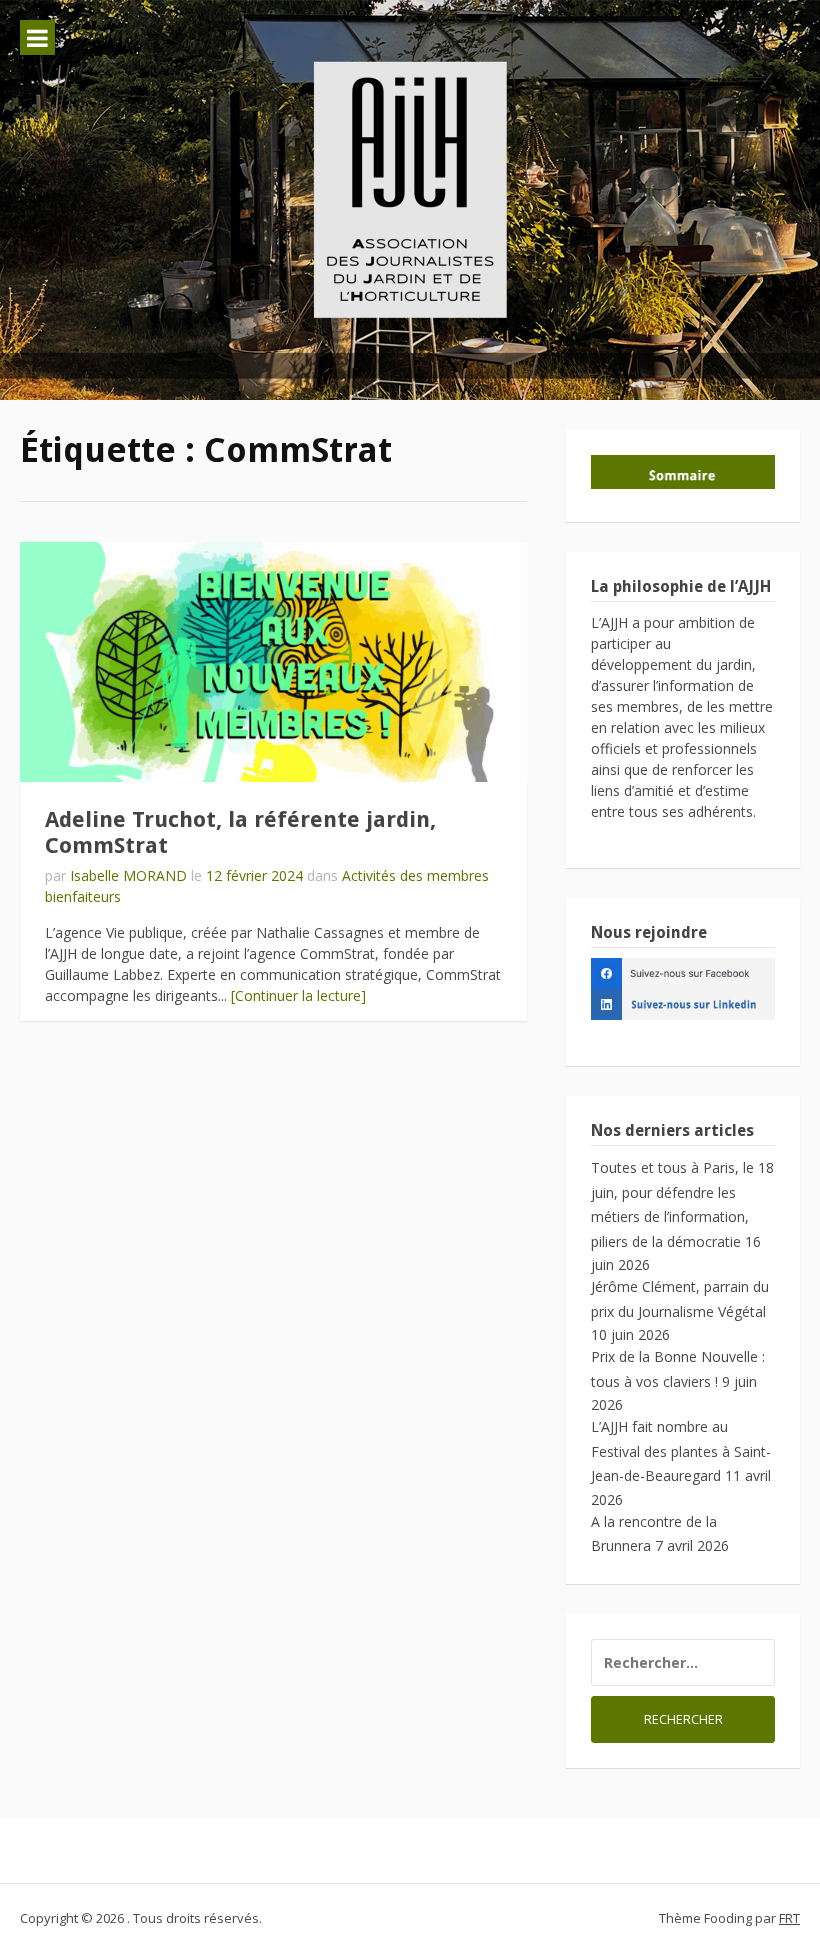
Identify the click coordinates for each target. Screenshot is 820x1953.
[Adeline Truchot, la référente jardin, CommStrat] (273, 662)
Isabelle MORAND (128, 875)
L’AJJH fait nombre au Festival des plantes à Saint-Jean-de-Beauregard (681, 1451)
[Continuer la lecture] (298, 995)
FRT (789, 1918)
